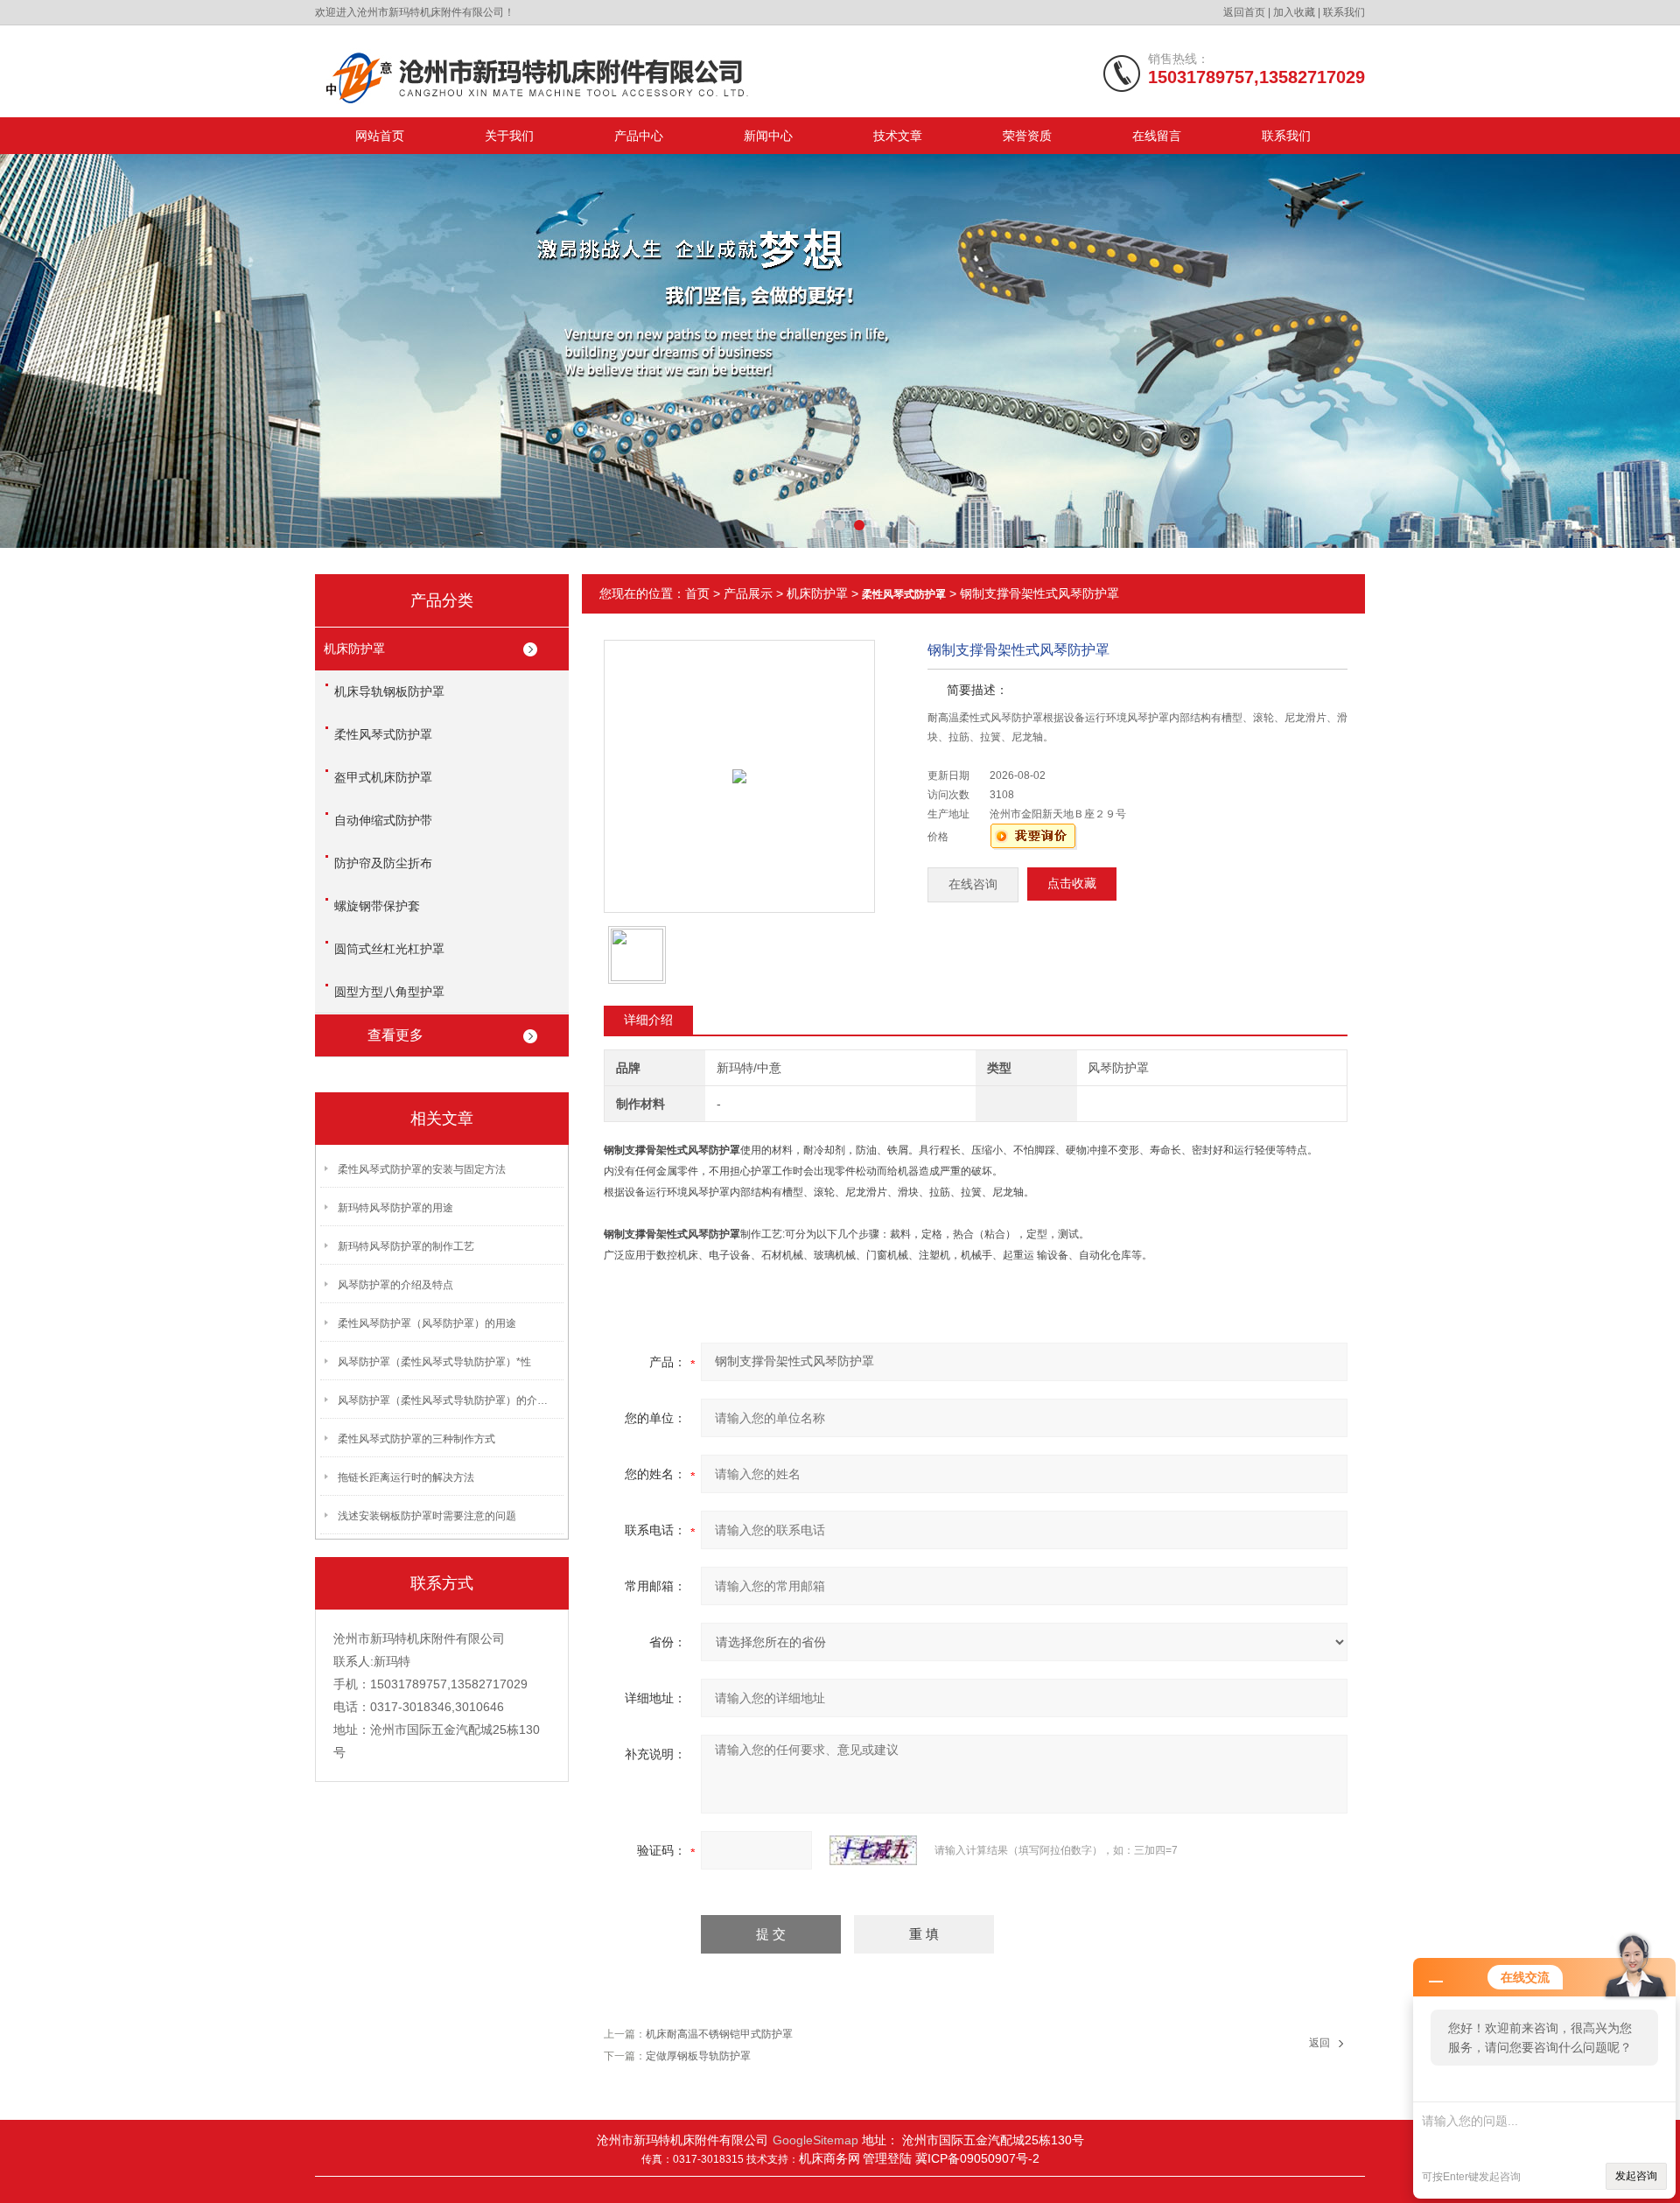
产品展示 (748, 593)
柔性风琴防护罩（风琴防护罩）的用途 (427, 1323)
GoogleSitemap (815, 2140)
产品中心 (639, 136)
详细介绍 (648, 1020)
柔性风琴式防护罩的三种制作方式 (416, 1439)
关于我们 (509, 136)
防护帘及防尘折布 (383, 863)
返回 (1319, 2043)
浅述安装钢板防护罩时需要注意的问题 (427, 1516)
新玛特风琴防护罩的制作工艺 (406, 1246)
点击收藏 (1072, 884)
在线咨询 (973, 884)
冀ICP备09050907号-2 (977, 2158)
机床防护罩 (354, 649)
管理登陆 (889, 2158)
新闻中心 (768, 136)
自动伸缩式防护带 (383, 820)
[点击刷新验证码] (873, 1850)
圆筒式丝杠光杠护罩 (389, 949)
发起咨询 (1636, 2176)
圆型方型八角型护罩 (389, 992)
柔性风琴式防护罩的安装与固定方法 (422, 1169)
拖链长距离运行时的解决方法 (406, 1477)
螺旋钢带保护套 (377, 906)
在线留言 (1157, 136)
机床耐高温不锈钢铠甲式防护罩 (719, 2034)
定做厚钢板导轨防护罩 (698, 2056)
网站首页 (380, 136)
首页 (697, 593)
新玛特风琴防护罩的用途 (395, 1208)
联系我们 (1344, 12)
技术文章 (898, 136)
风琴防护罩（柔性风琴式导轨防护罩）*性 (434, 1362)
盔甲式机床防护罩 (383, 777)
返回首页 (1244, 12)
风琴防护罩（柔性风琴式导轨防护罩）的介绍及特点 (447, 1400)
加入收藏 (1294, 12)
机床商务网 (829, 2158)
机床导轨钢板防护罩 (389, 691)
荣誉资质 (1027, 136)
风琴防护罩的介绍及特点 (395, 1285)
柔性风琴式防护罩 (383, 734)
